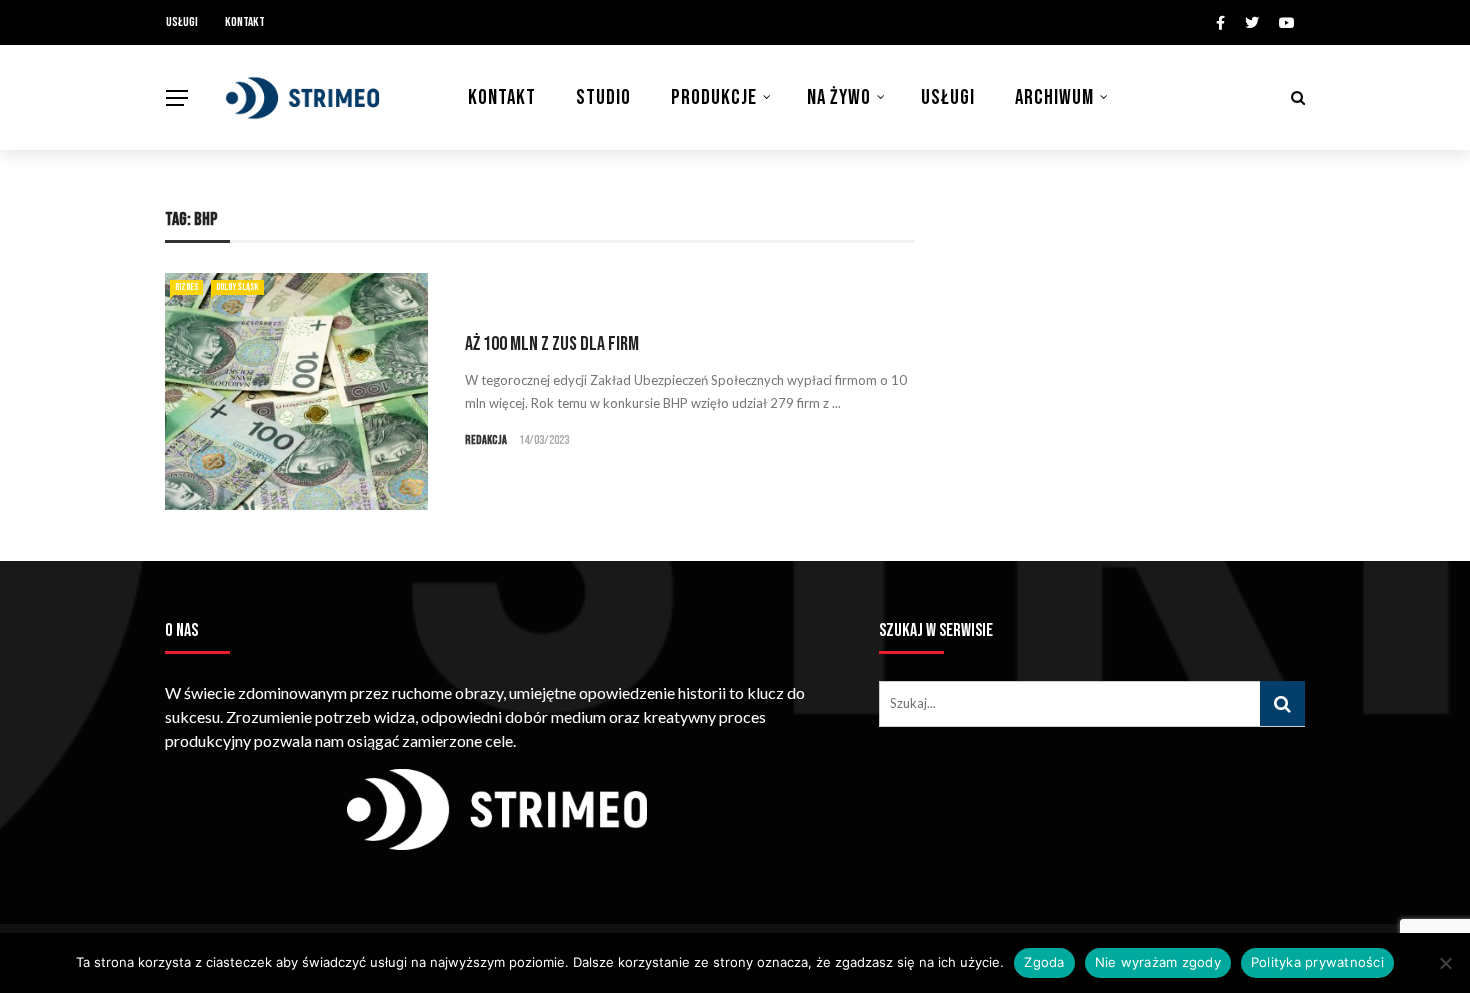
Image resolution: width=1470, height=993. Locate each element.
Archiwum (1054, 97)
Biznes (186, 287)
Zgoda (1044, 962)
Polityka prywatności (1317, 962)
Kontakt (245, 22)
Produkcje (714, 97)
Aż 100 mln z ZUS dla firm (552, 344)
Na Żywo (839, 97)
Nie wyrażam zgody (1158, 962)
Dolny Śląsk (237, 287)
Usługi (182, 22)
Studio (603, 97)
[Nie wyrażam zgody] (1445, 963)
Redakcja (486, 440)
